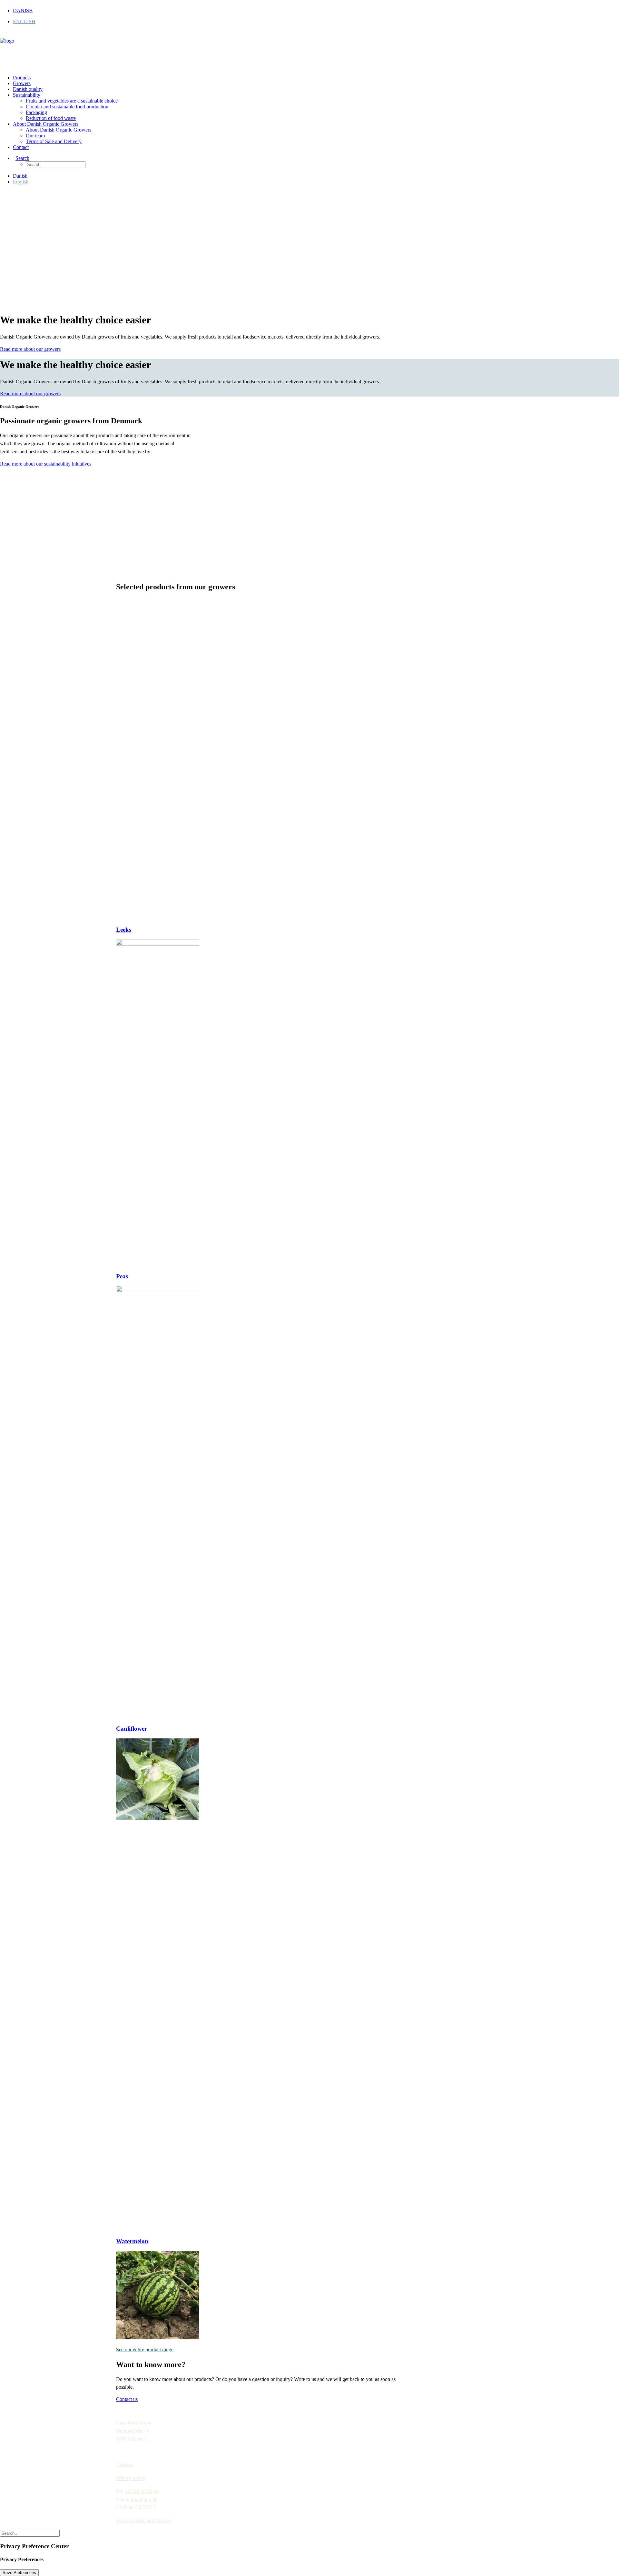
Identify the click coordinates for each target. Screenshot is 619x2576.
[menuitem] (316, 11)
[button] (21, 158)
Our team (35, 136)
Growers (22, 83)
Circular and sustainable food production (67, 107)
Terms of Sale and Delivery (54, 141)
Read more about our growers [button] (30, 349)
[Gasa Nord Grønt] (309, 51)
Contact (21, 147)
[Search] (30, 2533)
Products (22, 78)
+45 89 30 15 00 (142, 2491)
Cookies (124, 2465)
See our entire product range (145, 2350)
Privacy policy (131, 2478)
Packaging (36, 112)
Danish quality (28, 89)
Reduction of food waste (51, 118)
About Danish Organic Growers (46, 124)
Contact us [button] (127, 2399)
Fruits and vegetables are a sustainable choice (72, 101)
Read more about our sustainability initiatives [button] (46, 464)
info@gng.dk (144, 2499)
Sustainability (27, 95)
